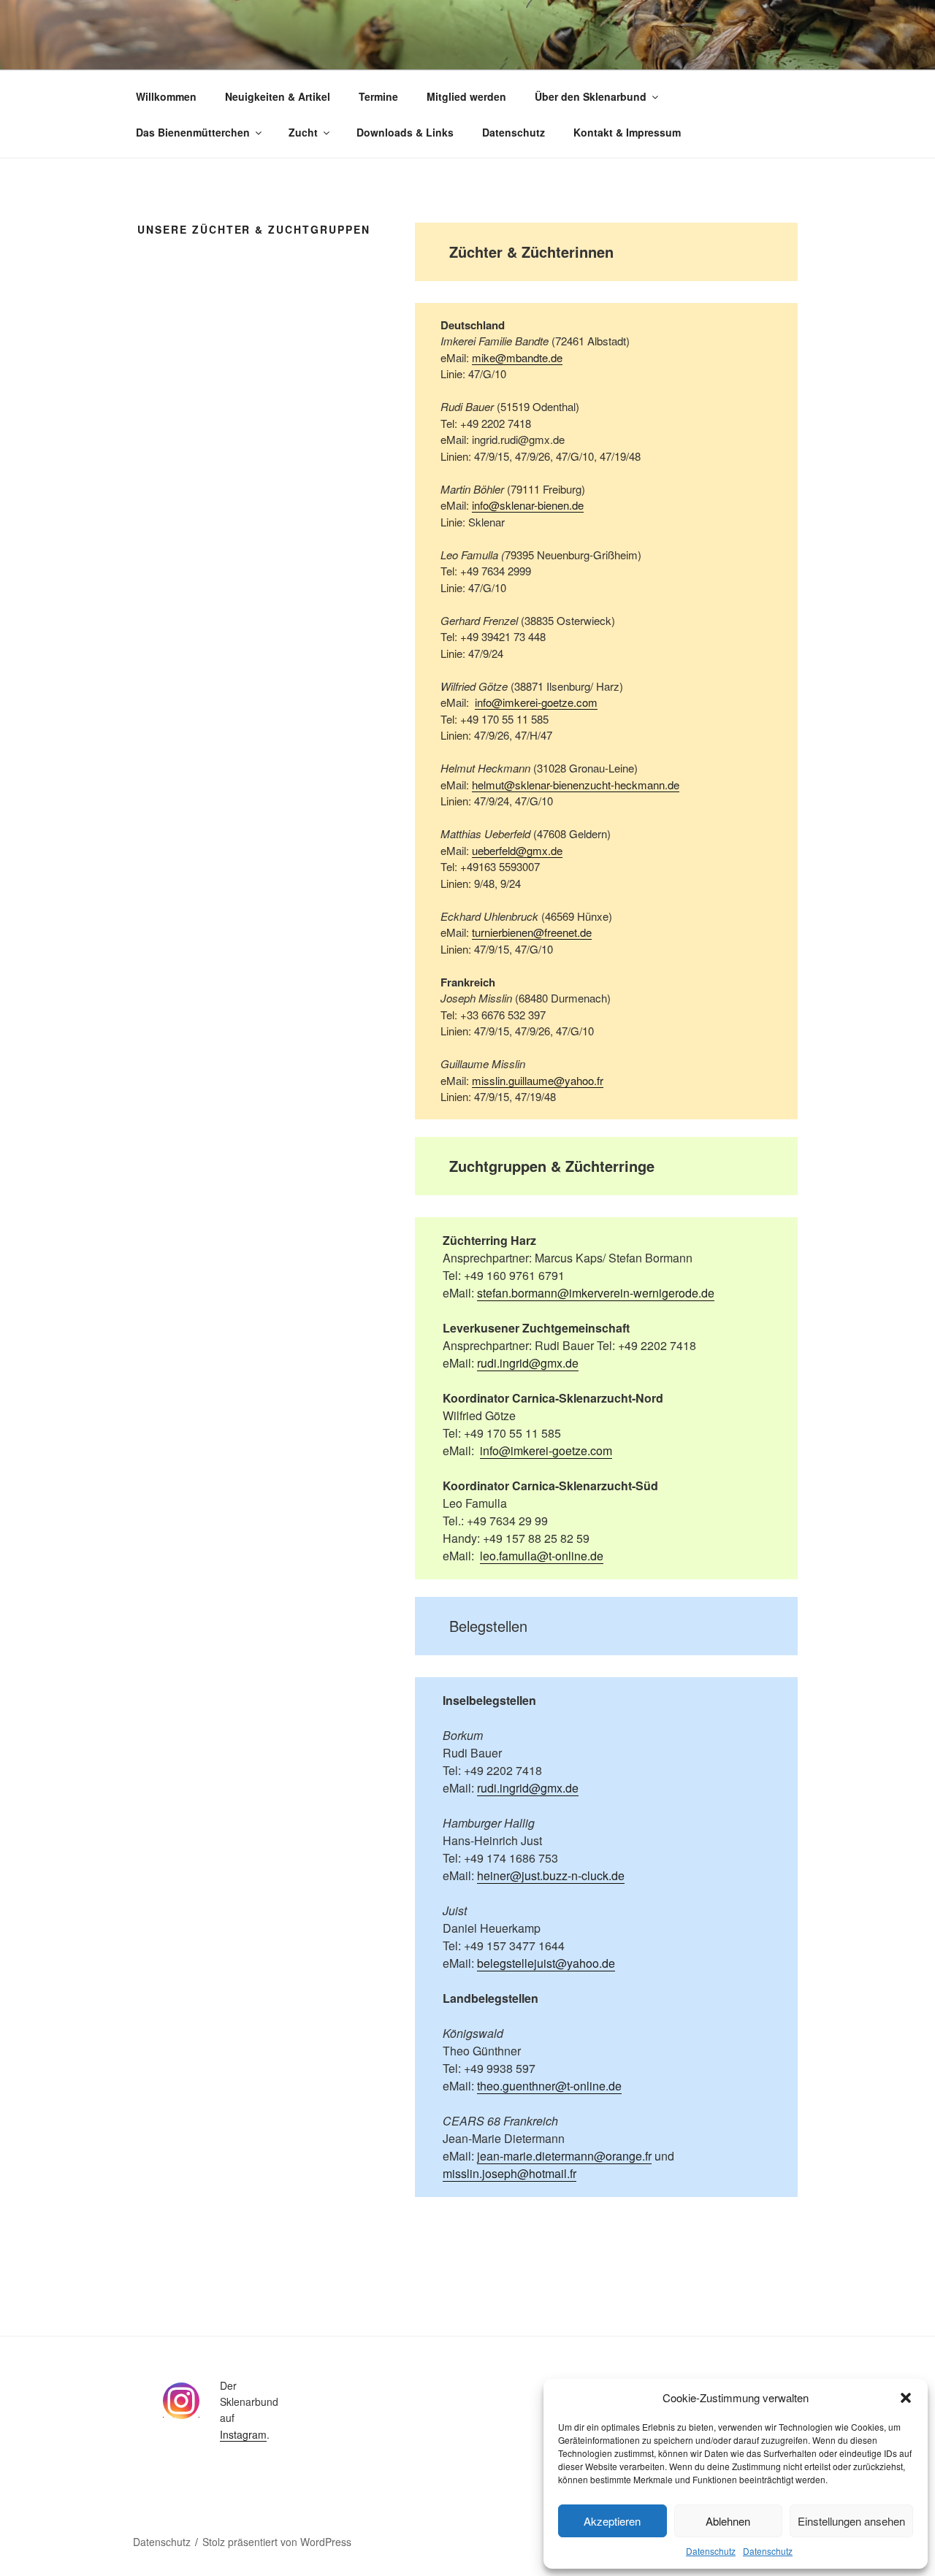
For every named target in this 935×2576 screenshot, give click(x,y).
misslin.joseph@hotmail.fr (510, 2173)
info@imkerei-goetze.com (536, 702)
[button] (906, 2398)
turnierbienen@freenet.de (532, 932)
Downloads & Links (405, 132)
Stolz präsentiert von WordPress (277, 2542)
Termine (378, 96)
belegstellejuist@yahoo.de (546, 1963)
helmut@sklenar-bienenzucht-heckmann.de (576, 785)
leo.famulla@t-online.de (542, 1556)
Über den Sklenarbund (591, 96)
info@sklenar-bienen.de (528, 505)
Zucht (303, 132)
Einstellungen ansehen (851, 2521)
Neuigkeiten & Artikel (278, 96)
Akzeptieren (612, 2521)
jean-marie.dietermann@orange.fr (564, 2156)
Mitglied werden (466, 96)
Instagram (243, 2434)
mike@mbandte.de (517, 357)
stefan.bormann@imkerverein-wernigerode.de (596, 1293)
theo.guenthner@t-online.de (549, 2086)
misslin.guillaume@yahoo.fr (538, 1080)
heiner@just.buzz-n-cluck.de (551, 1875)
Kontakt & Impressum (627, 132)
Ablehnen (728, 2521)
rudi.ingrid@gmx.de (528, 1363)
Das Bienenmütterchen (193, 132)
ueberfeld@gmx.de (517, 850)
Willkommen (166, 96)
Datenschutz (711, 2551)
